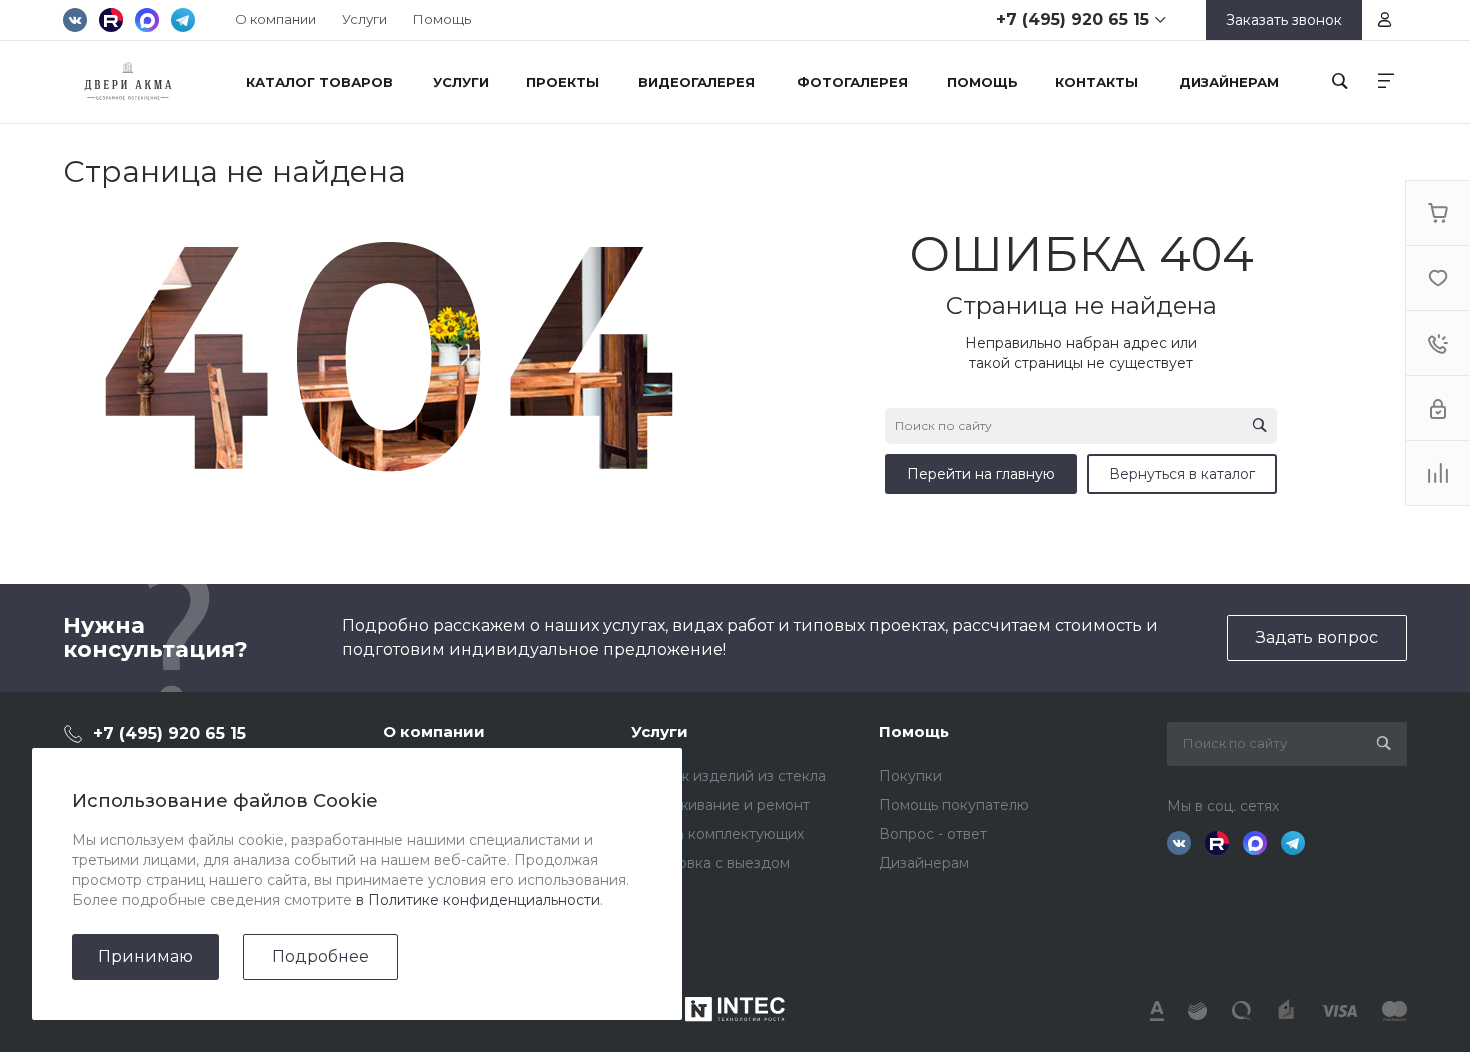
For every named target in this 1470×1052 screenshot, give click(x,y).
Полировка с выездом (710, 863)
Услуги (364, 19)
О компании (275, 19)
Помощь (442, 19)
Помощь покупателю (954, 805)
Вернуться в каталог (1182, 474)
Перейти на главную (981, 474)
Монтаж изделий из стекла (728, 776)
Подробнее (320, 956)
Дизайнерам (924, 863)
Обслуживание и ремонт (720, 805)
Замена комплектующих (717, 834)
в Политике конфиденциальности (478, 900)
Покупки (910, 776)
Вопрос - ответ (933, 834)
